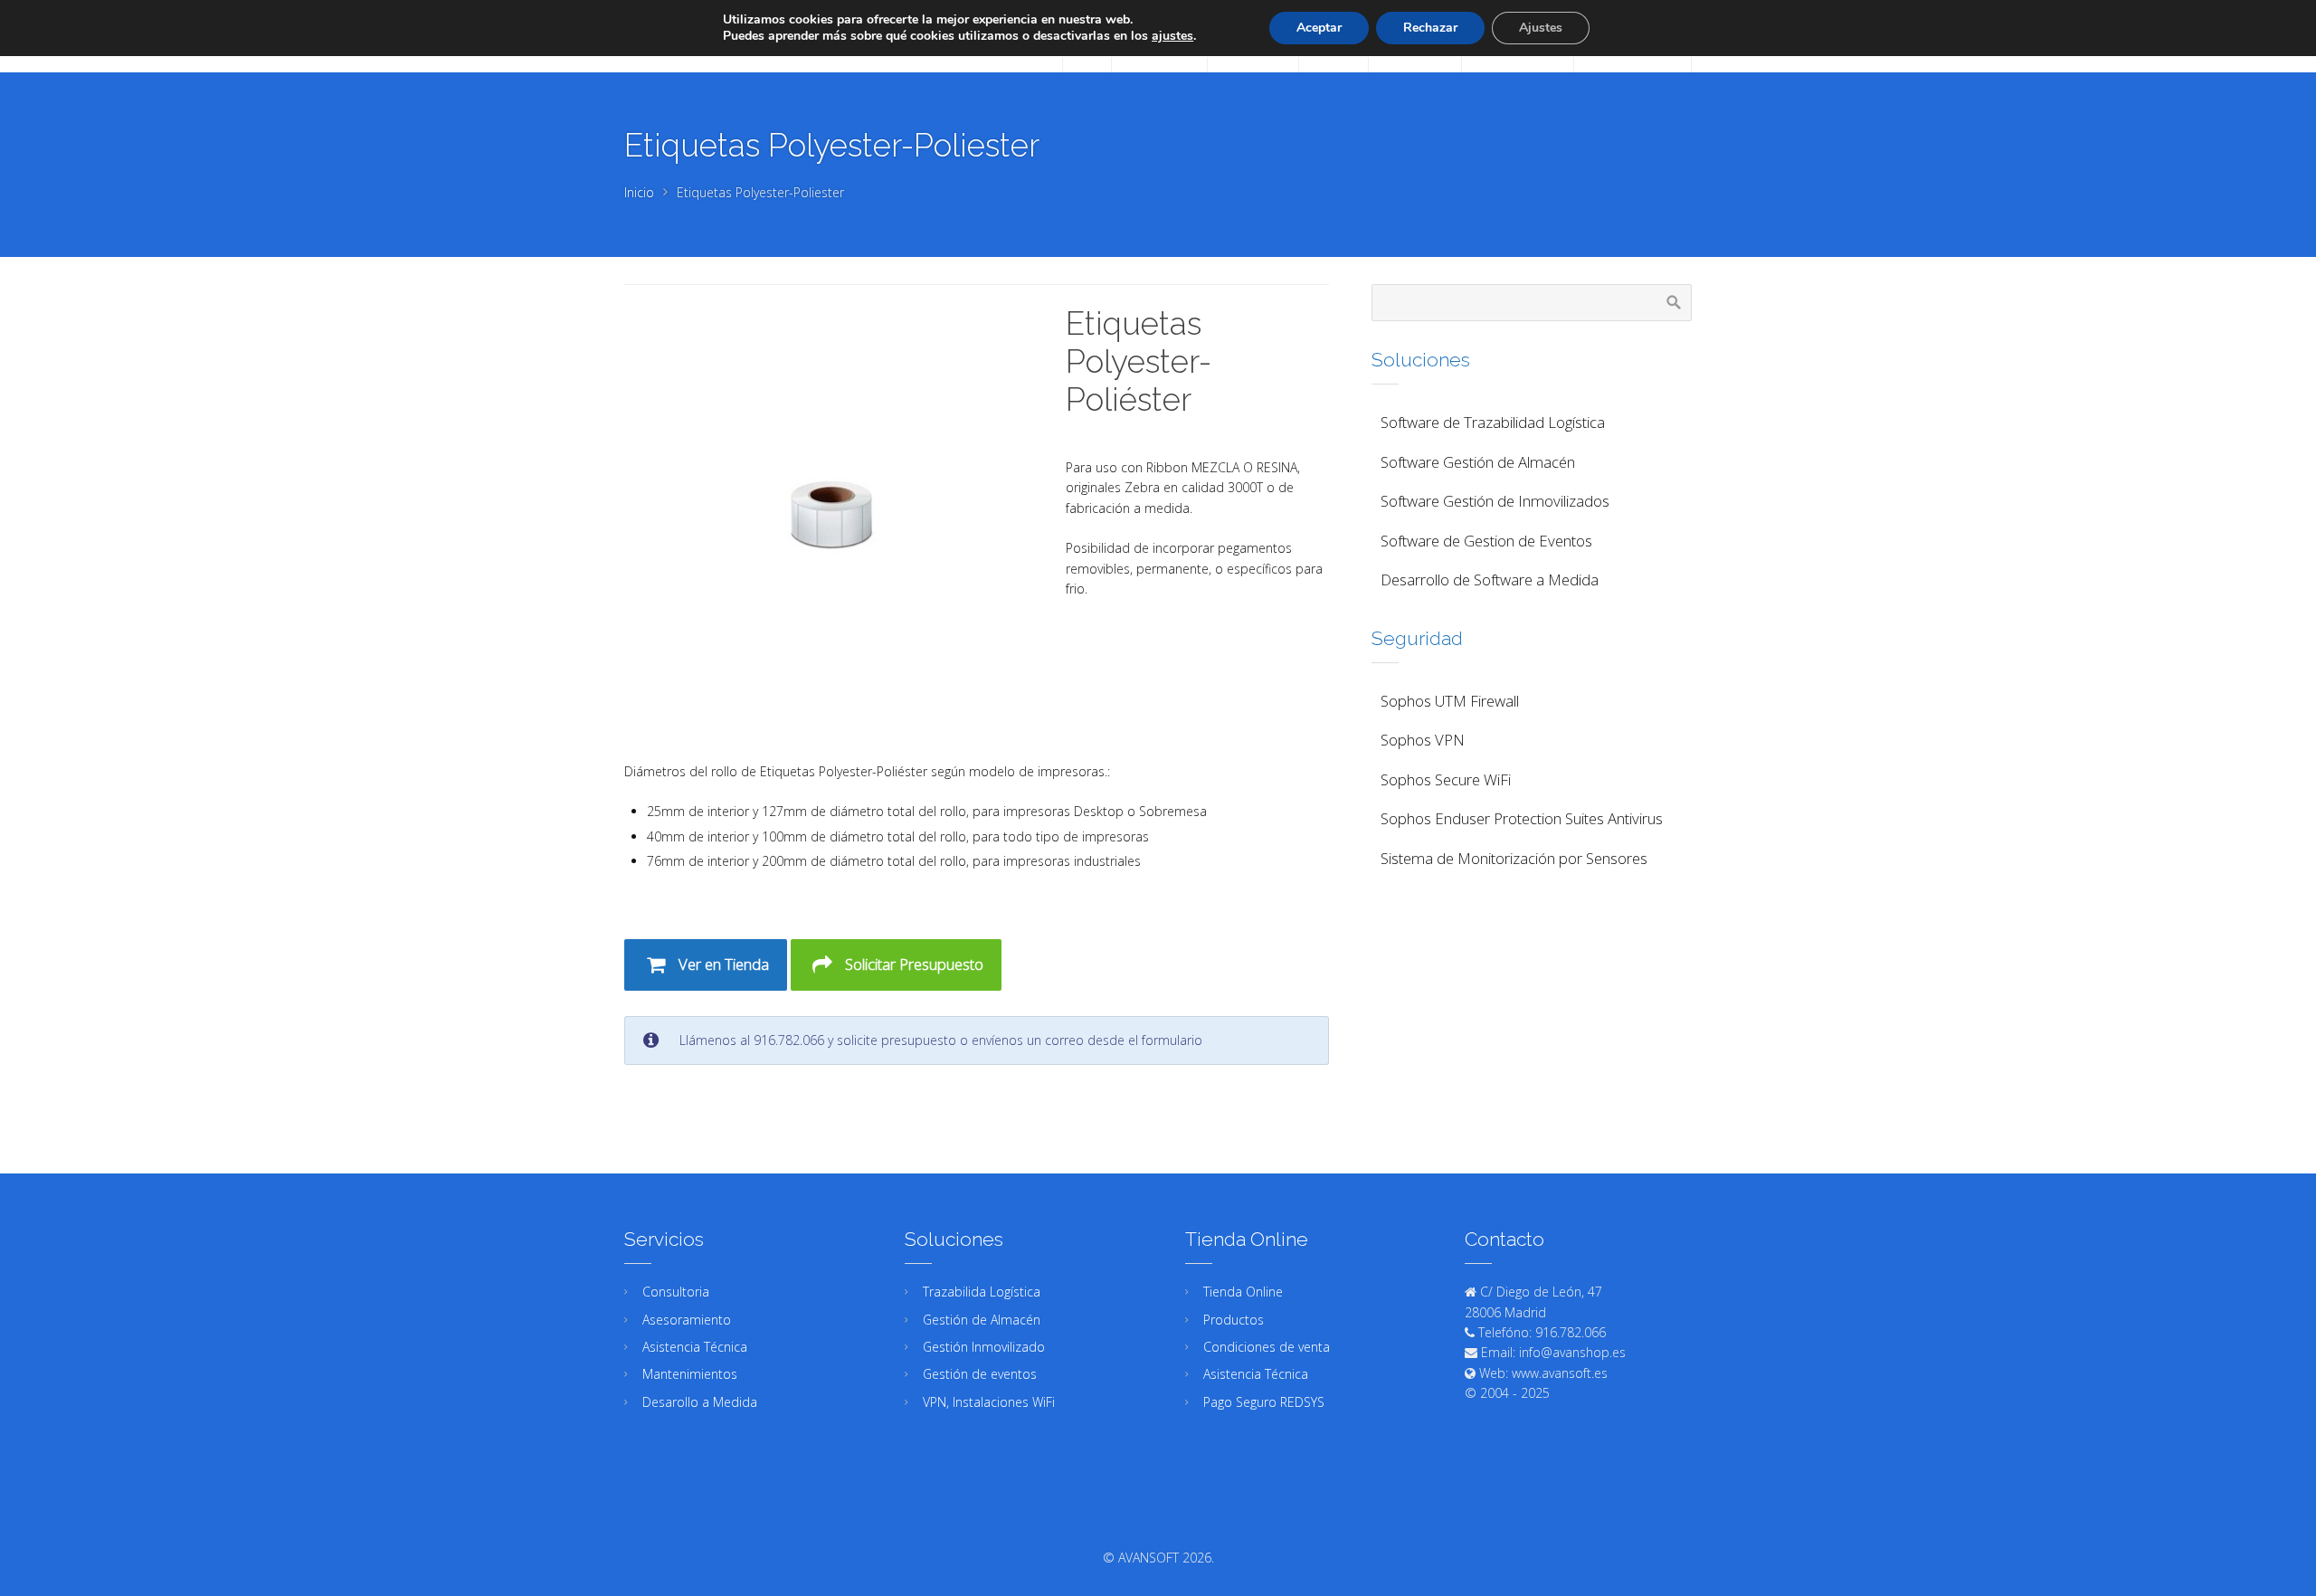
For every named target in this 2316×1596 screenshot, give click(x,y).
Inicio (639, 192)
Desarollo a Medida (700, 1402)
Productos (1234, 1320)
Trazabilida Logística (982, 1292)
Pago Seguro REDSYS (1264, 1402)
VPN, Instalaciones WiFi (989, 1402)
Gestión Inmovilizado (984, 1347)
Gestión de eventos (980, 1374)
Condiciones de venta (1267, 1347)
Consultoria (676, 1292)
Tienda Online (1243, 1292)
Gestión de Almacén (982, 1320)
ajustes (1172, 36)
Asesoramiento (687, 1320)
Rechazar (1430, 28)
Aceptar (1319, 28)
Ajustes (1541, 28)
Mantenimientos (690, 1374)
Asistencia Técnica (695, 1347)
